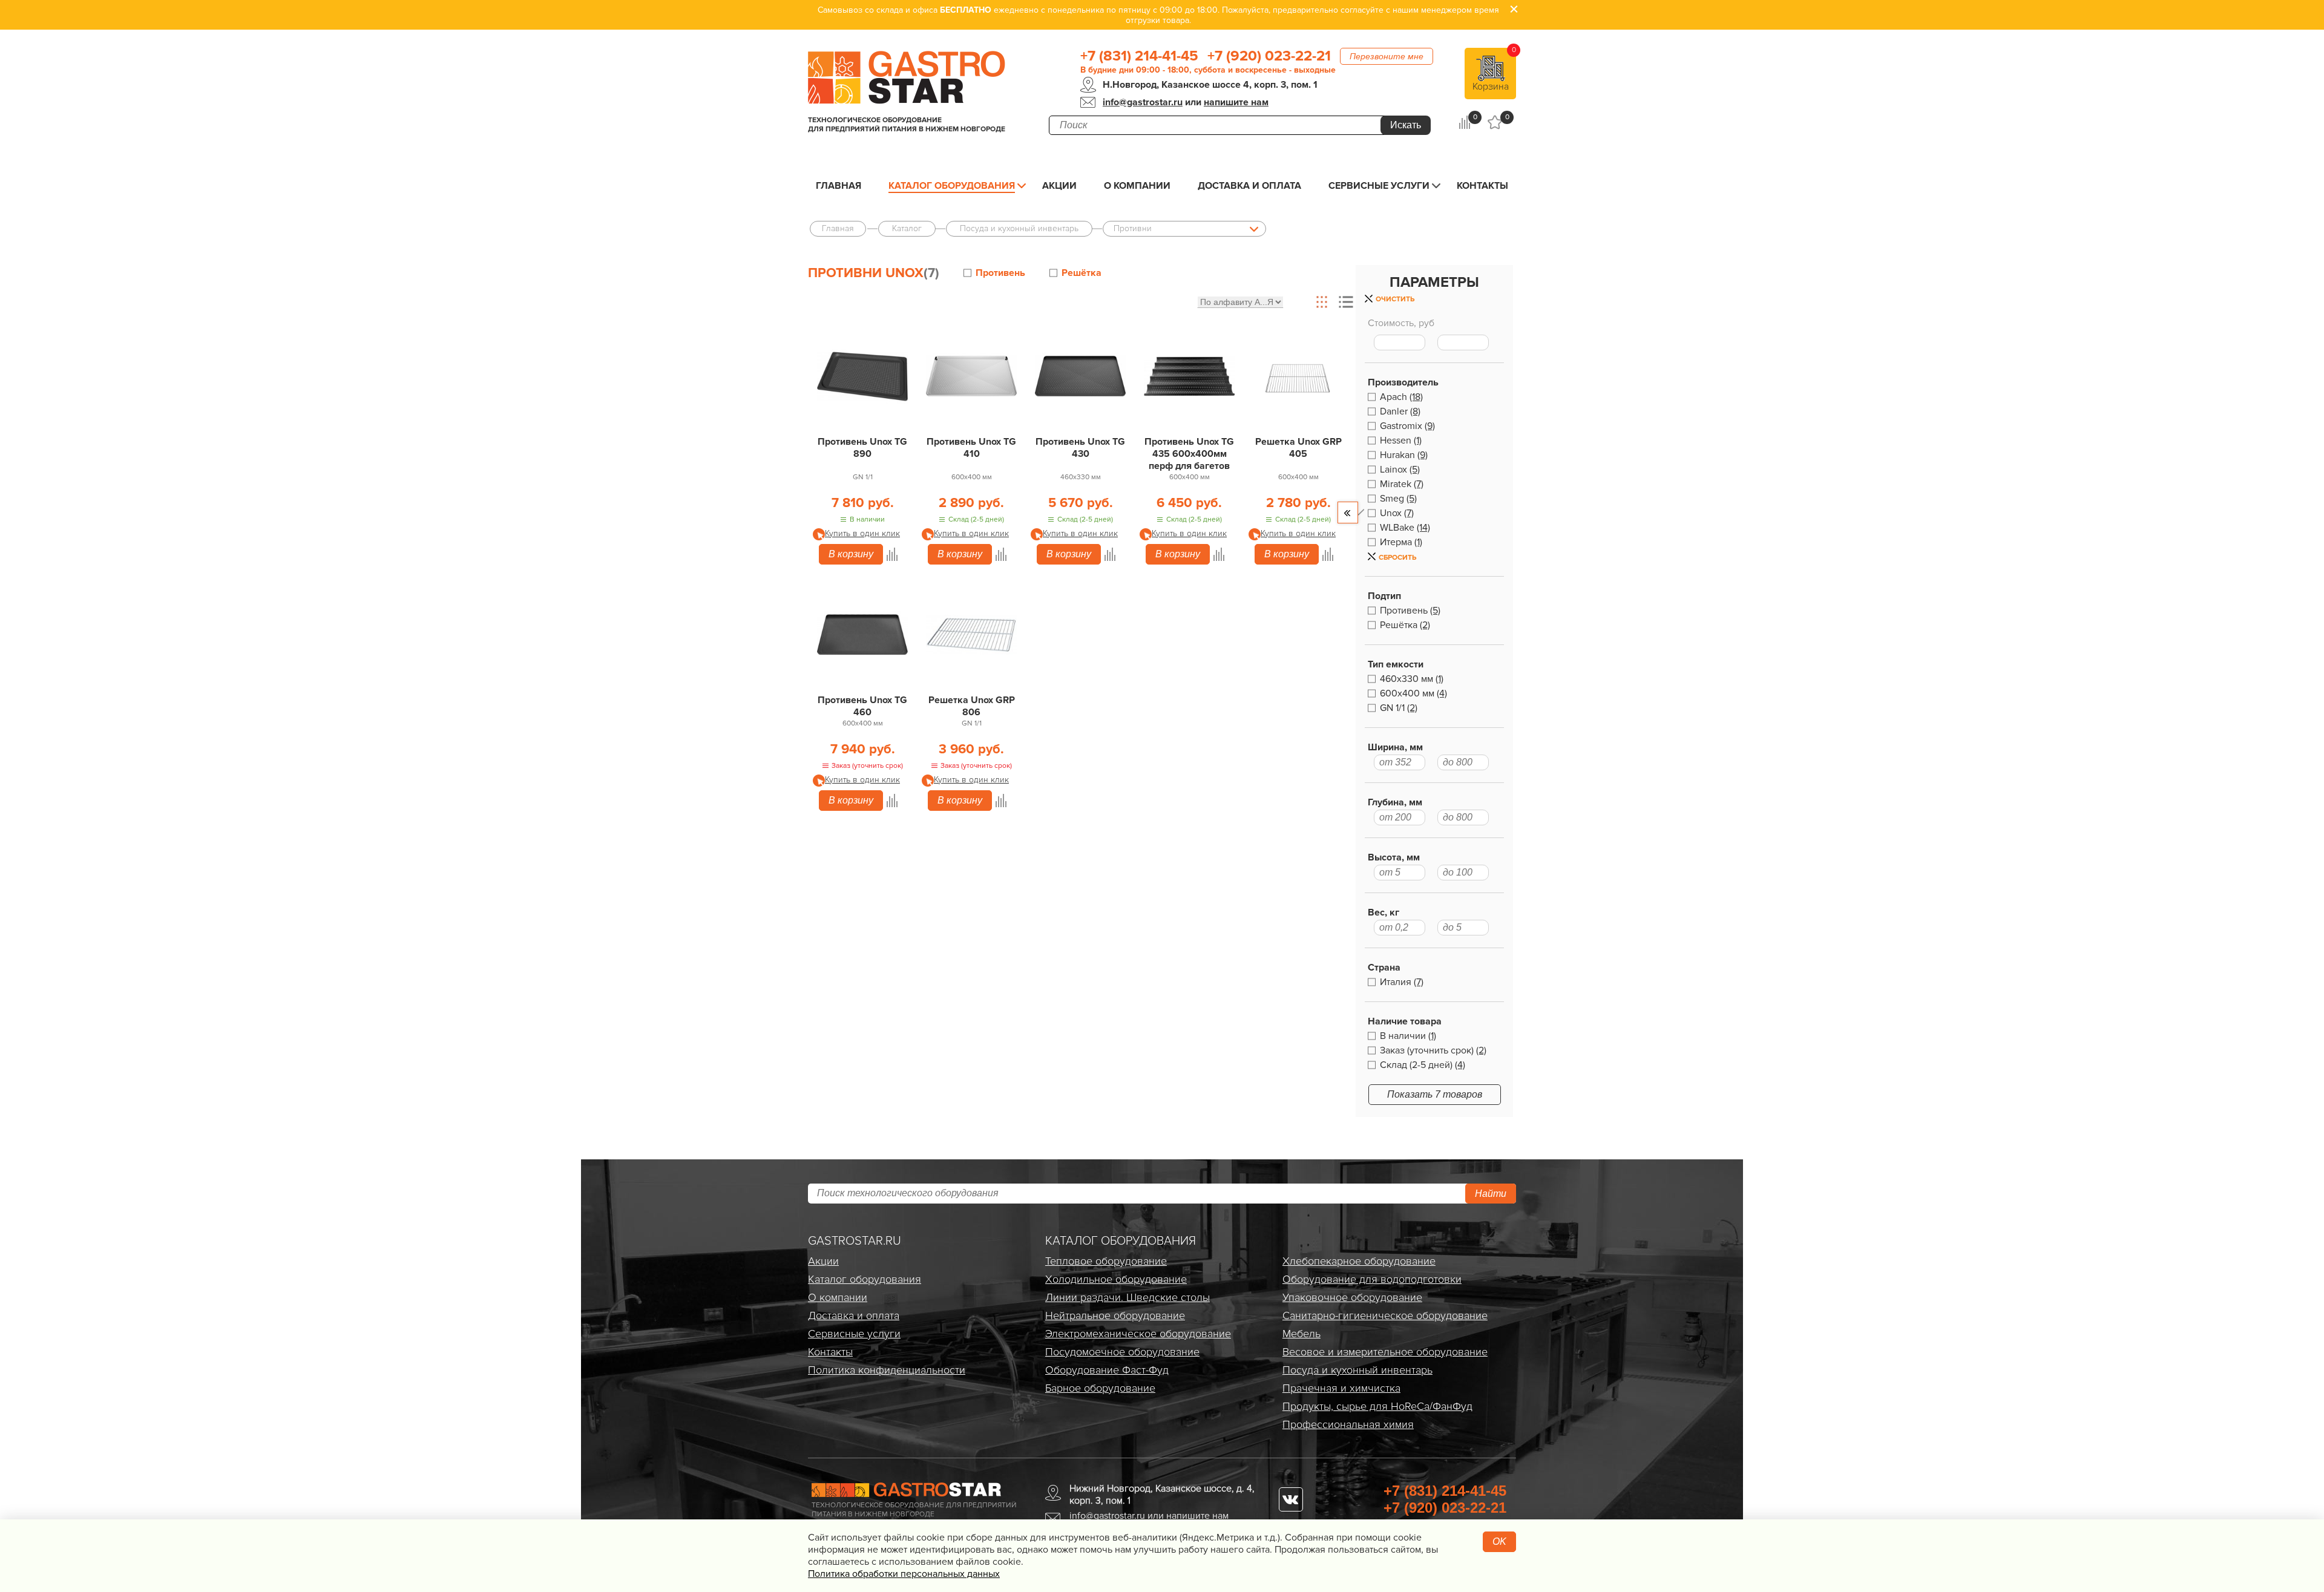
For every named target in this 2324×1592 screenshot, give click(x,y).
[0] (1464, 122)
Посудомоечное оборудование (1122, 1352)
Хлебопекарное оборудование (1359, 1261)
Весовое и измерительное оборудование (1385, 1352)
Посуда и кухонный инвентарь (1357, 1370)
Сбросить (1397, 558)
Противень (1000, 273)
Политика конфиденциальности (887, 1370)
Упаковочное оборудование (1352, 1297)
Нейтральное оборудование (1115, 1315)
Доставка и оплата (1249, 186)
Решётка (1082, 273)
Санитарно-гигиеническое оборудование (1385, 1315)
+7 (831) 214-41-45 (1139, 56)
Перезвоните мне (1387, 56)
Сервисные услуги (1379, 186)
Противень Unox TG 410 (971, 448)
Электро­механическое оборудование (1138, 1334)
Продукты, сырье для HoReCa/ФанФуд (1377, 1406)
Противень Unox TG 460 (862, 706)
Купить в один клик (862, 533)
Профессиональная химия (1348, 1424)
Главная (839, 186)
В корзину (851, 554)
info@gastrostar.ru (1143, 102)
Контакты (1482, 186)
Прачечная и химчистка (1341, 1388)
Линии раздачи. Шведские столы (1128, 1297)
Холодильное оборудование (1116, 1279)
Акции (1059, 186)
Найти (1491, 1194)
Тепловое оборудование (1106, 1261)
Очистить (1395, 299)
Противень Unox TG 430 (1080, 448)
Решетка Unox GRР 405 (1298, 448)
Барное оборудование (1100, 1388)
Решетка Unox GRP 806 (972, 706)
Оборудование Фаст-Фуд (1107, 1370)
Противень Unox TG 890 (862, 448)
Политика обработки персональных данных (904, 1574)
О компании (1137, 186)
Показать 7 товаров (1435, 1094)
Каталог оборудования (952, 186)
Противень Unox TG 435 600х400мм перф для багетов (1189, 454)
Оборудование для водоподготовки (1372, 1279)
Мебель (1302, 1334)
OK (1499, 1541)
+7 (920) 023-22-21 (1269, 56)
